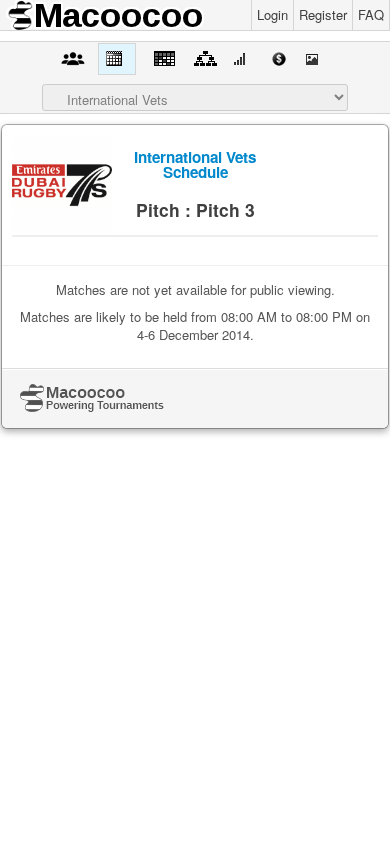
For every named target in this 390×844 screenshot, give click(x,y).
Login (272, 14)
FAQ (371, 14)
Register (323, 14)
